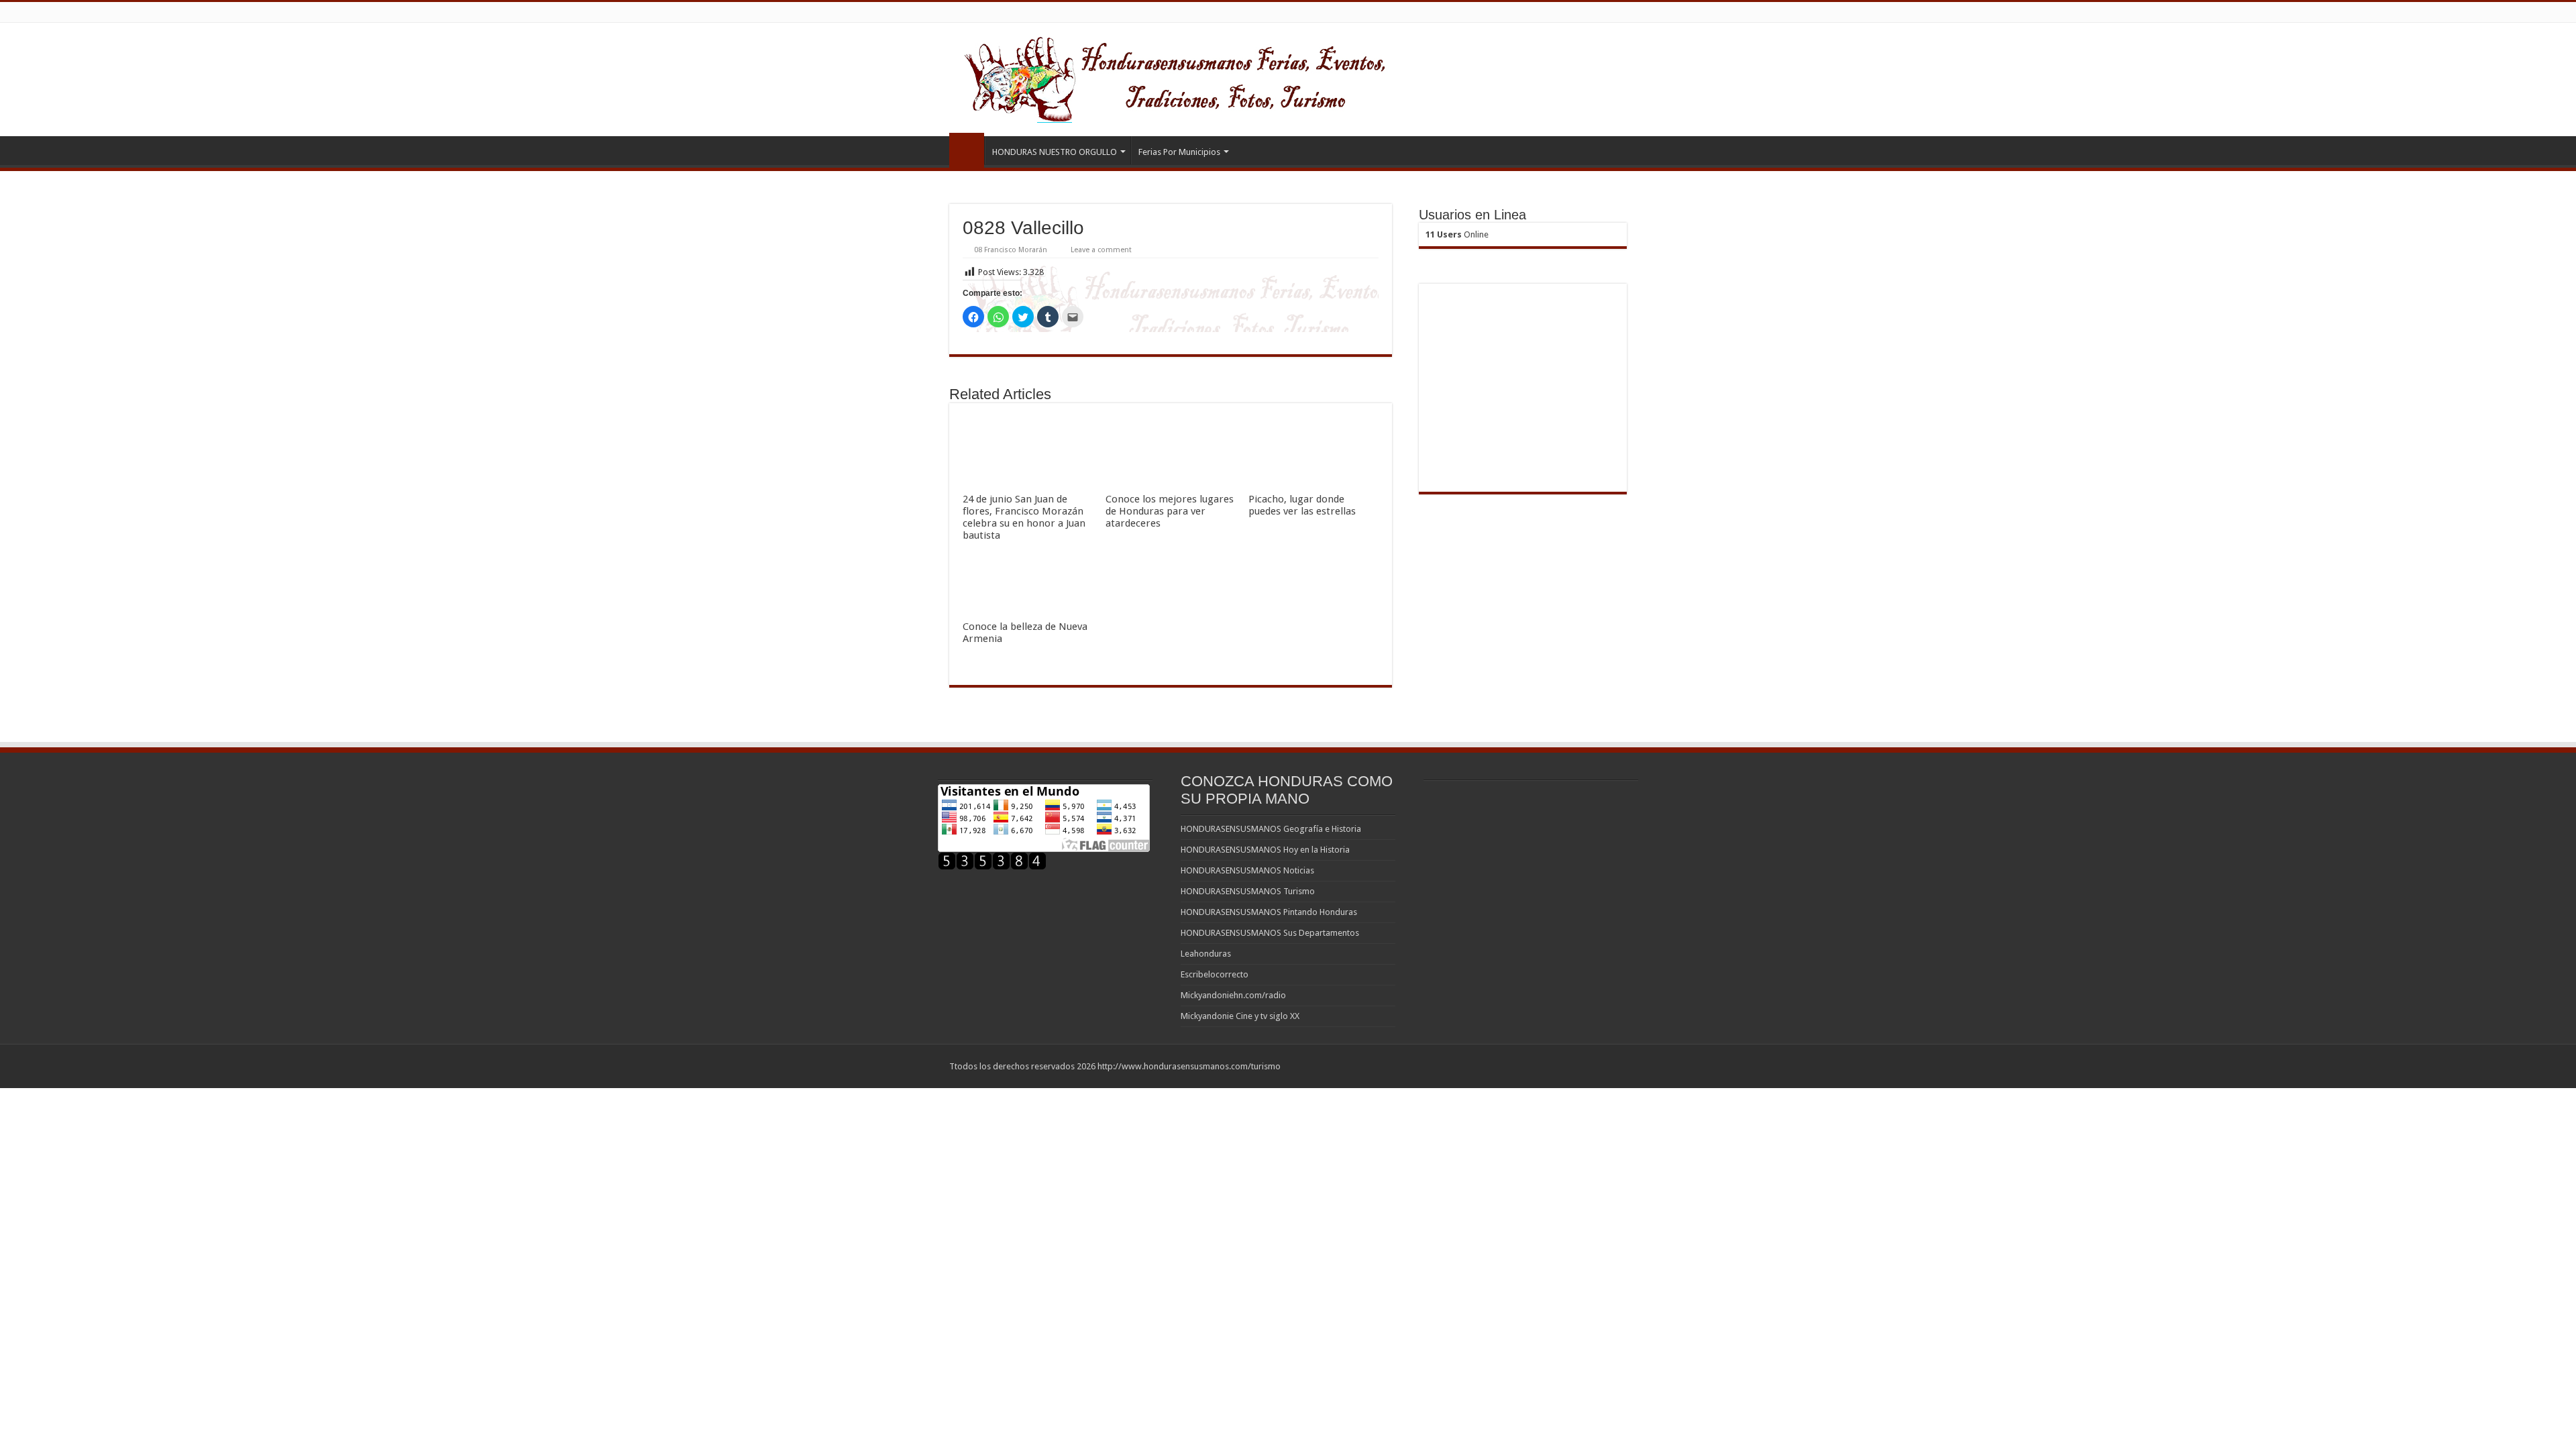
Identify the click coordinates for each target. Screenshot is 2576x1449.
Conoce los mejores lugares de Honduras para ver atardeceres (1170, 511)
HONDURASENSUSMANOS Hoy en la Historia (1265, 850)
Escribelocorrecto (1215, 974)
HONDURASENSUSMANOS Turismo (1248, 891)
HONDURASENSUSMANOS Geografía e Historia (1271, 829)
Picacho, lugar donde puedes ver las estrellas (1302, 505)
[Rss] (1610, 1066)
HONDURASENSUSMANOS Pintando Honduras (1269, 912)
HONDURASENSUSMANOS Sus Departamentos (1270, 933)
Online (1457, 234)
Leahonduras (1206, 954)
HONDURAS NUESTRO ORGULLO (1055, 152)
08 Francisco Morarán (1011, 250)
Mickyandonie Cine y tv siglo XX (1240, 1016)
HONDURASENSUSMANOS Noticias (1247, 870)
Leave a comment (1101, 250)
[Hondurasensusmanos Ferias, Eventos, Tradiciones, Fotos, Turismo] (1202, 77)
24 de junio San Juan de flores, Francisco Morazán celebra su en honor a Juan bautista (1024, 517)
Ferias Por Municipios (1179, 152)
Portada (967, 150)
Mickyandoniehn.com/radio (1233, 995)
